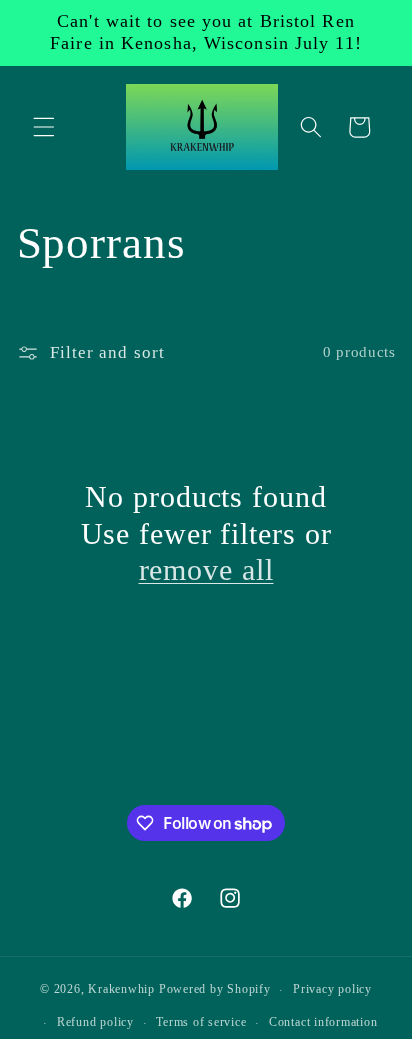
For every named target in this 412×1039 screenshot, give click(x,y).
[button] (44, 127)
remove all (206, 569)
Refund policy (95, 1022)
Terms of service (201, 1022)
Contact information (323, 1022)
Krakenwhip (121, 990)
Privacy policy (332, 989)
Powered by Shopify (215, 990)
